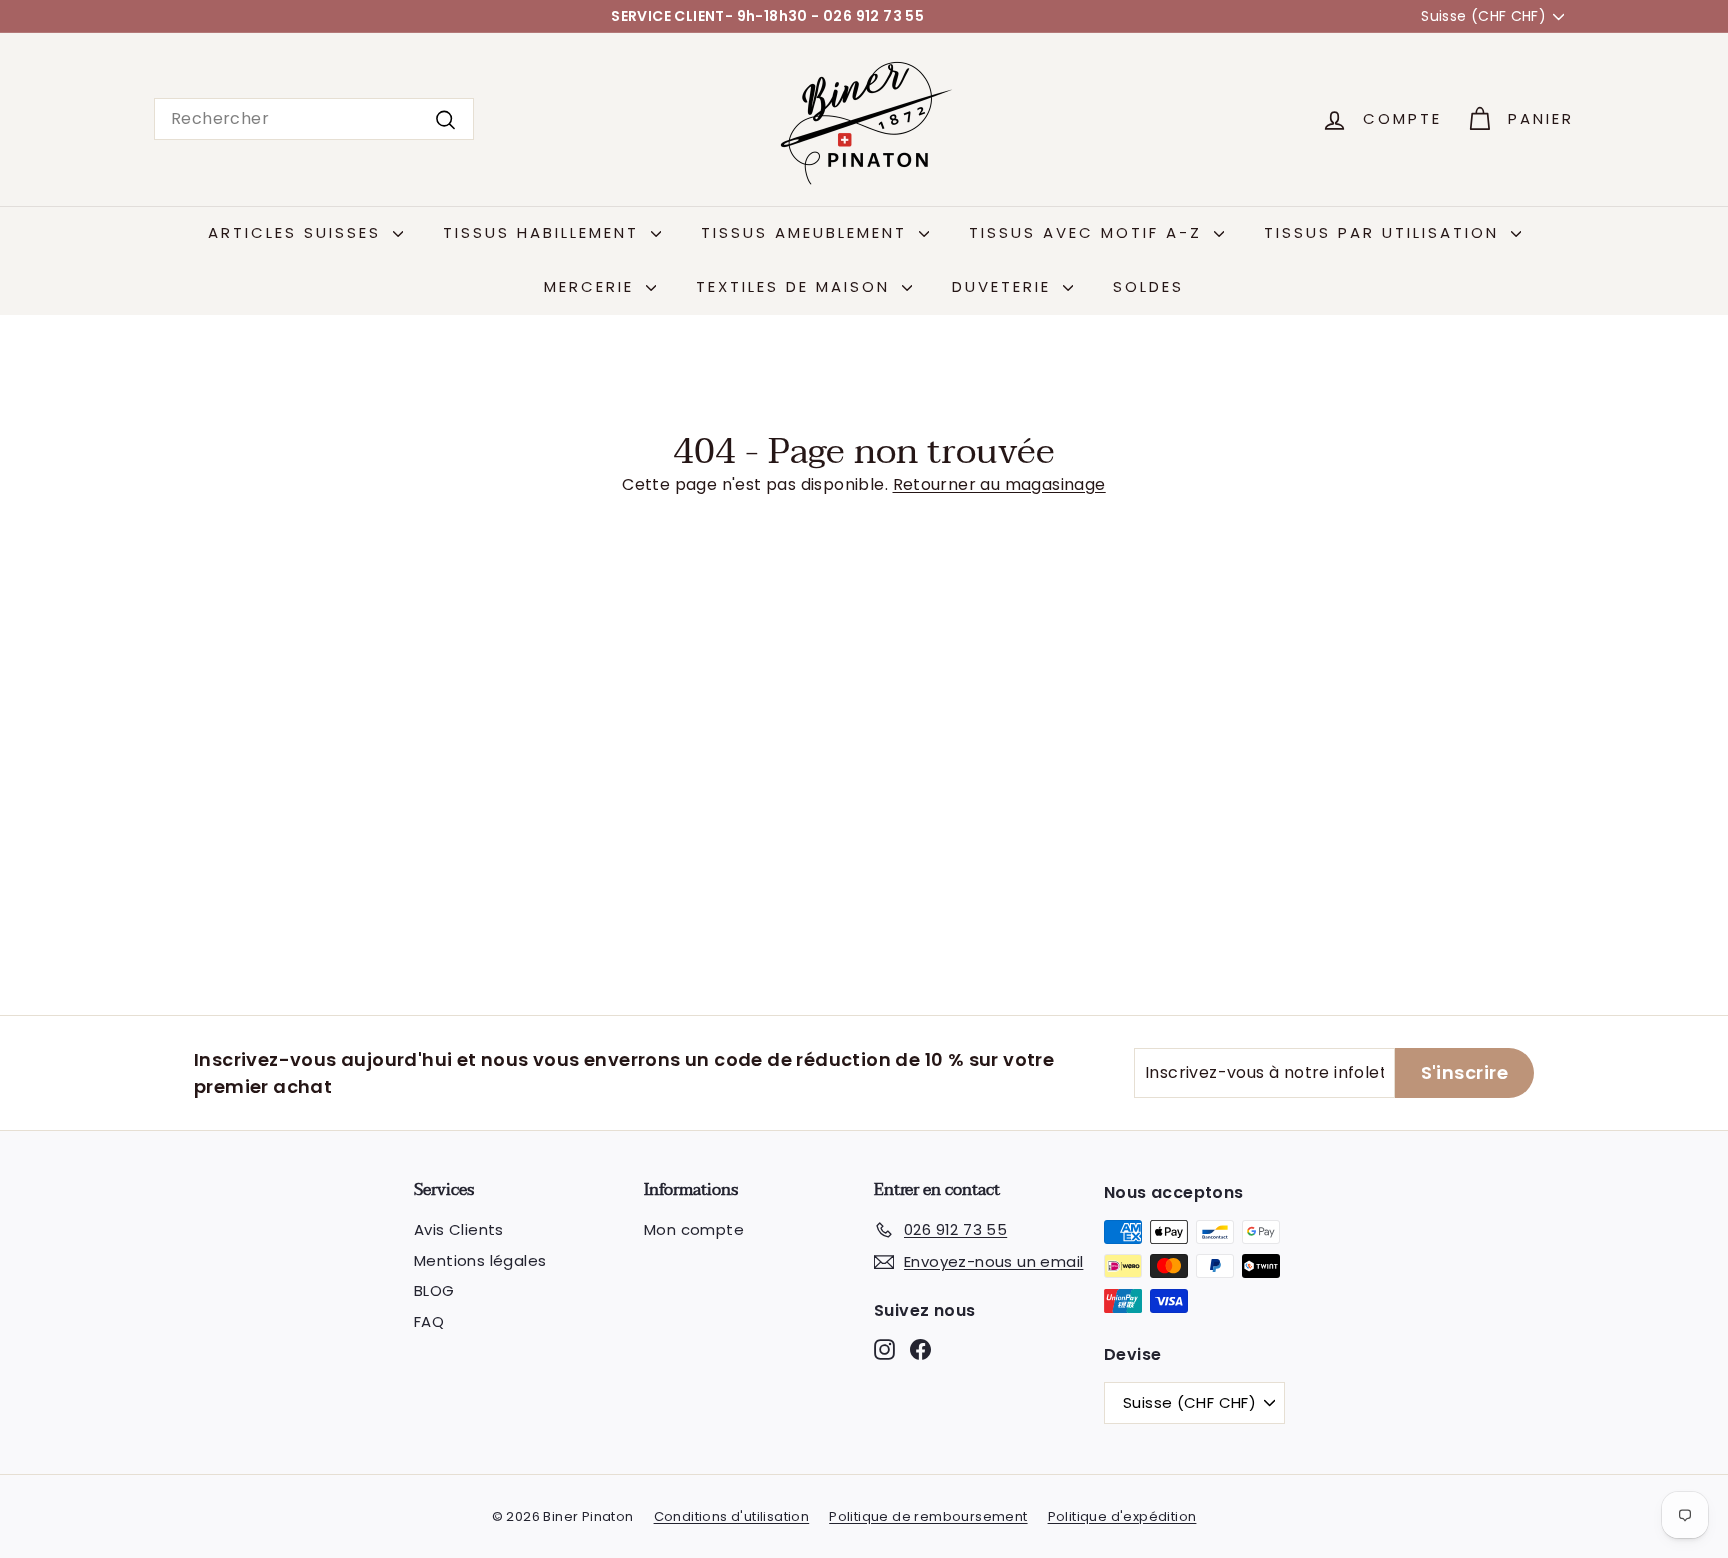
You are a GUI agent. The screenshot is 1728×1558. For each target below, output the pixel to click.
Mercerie (592, 286)
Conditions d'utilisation (732, 1516)
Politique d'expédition (1122, 1516)
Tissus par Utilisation (1385, 232)
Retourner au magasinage (999, 484)
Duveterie (1005, 286)
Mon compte (694, 1229)
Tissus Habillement (544, 232)
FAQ (429, 1321)
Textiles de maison (796, 286)
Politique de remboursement (928, 1516)
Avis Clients (459, 1229)
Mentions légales (480, 1260)
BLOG (434, 1290)
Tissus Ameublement (807, 232)
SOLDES (1148, 286)
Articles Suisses (298, 232)
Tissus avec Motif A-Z (1089, 232)
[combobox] (314, 119)
